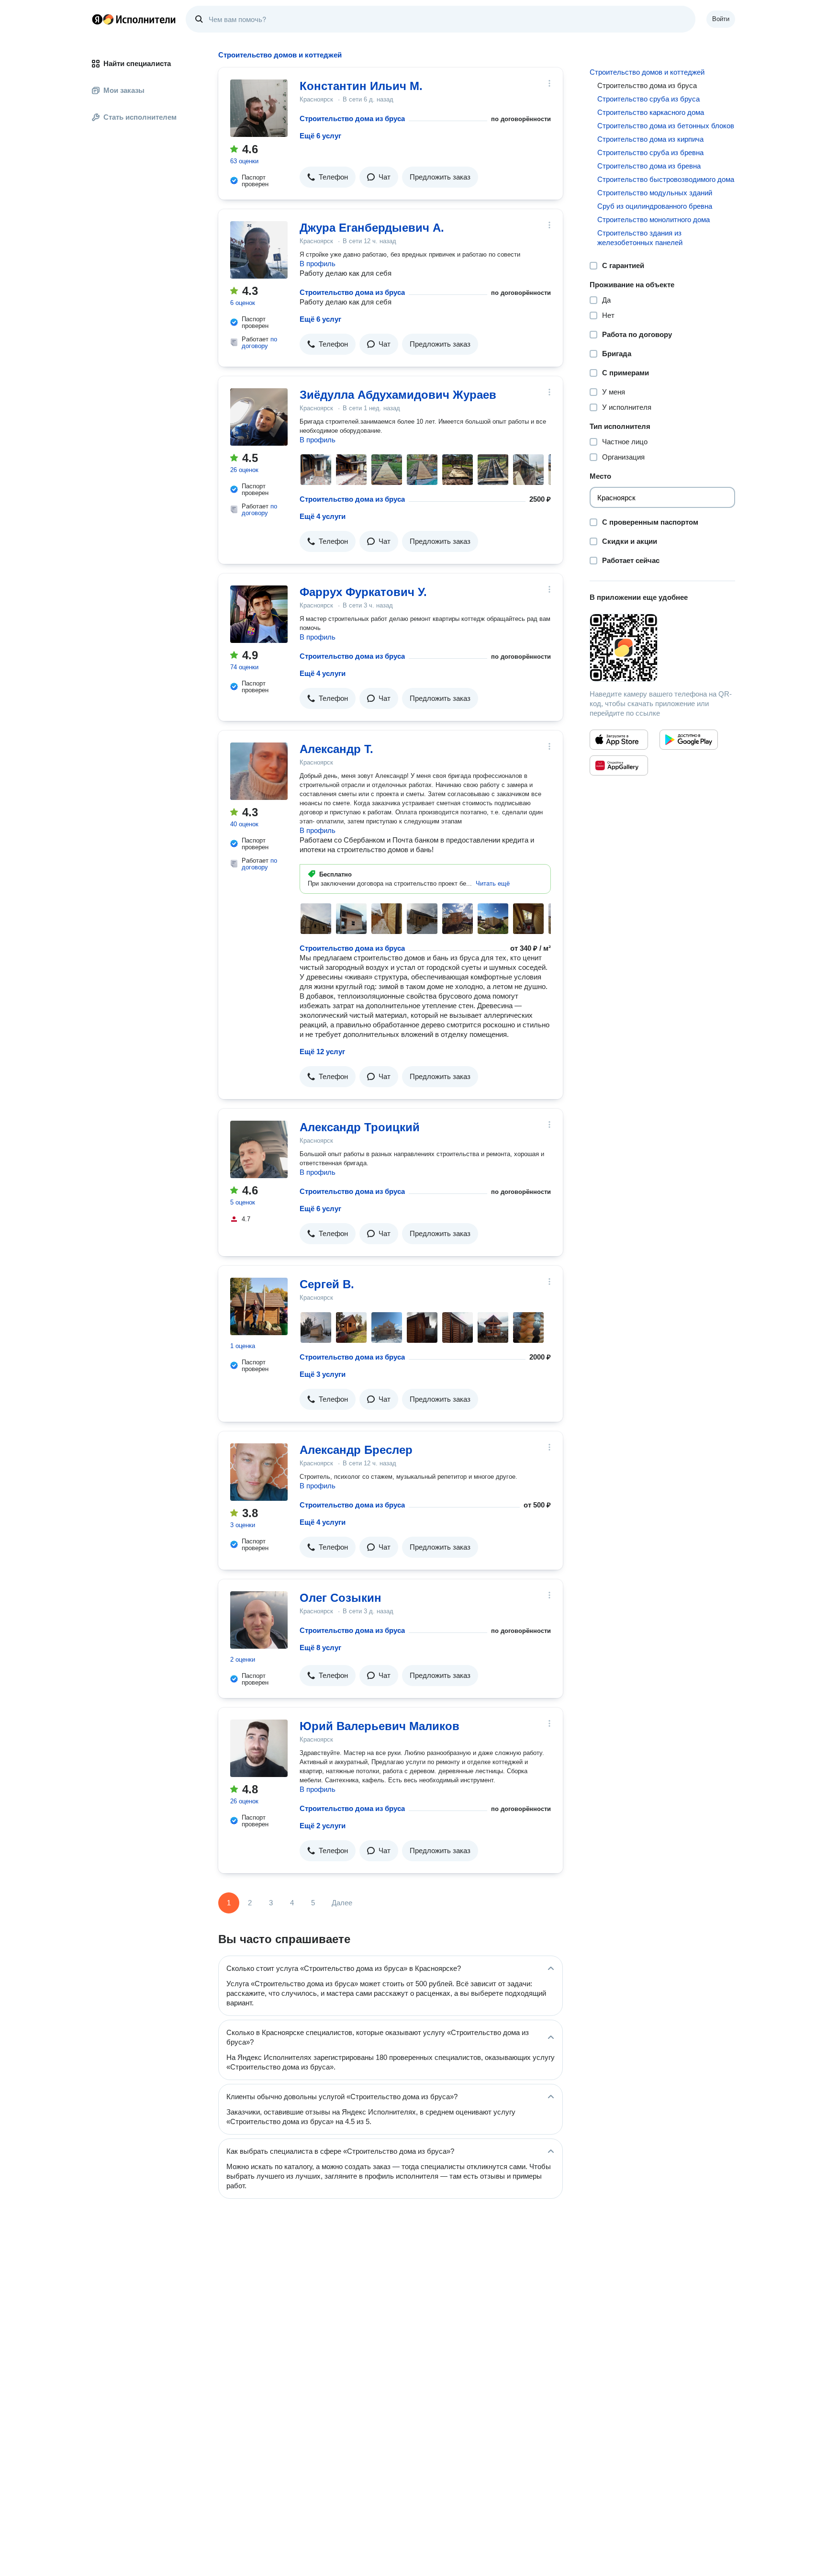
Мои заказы (124, 90)
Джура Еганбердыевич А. (372, 228)
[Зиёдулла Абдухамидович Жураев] (259, 417)
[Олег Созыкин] (259, 1620)
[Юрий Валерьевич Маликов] (259, 1748)
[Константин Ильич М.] (259, 108)
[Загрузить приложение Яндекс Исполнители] (662, 648)
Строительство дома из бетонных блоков (666, 126)
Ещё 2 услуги (323, 1826)
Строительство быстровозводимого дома (666, 179)
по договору (259, 343)
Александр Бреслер (356, 1450)
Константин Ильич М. (361, 86)
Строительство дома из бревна (649, 166)
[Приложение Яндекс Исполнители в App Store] (619, 740)
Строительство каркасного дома (651, 112)
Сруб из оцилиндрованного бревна (655, 206)
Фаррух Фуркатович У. (363, 592)
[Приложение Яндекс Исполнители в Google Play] (689, 740)
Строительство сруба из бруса (648, 99)
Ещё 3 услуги (323, 1374)
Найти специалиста (137, 63)
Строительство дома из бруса (352, 118)
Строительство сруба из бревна (650, 152)
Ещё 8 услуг (320, 1648)
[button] (328, 177)
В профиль (318, 264)
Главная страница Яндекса (97, 19)
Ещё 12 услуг (322, 1052)
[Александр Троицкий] (259, 1149)
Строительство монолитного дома (654, 219)
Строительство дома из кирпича (650, 139)
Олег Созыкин (341, 1598)
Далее (342, 1903)
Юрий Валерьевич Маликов (380, 1726)
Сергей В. (327, 1284)
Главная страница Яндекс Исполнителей (134, 19)
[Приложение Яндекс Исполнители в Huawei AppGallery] (619, 765)
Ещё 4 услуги (323, 516)
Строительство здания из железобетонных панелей (640, 238)
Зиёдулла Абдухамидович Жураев (398, 395)
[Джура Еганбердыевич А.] (259, 250)
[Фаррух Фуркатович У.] (259, 614)
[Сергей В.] (259, 1306)
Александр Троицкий (360, 1127)
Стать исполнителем (140, 117)
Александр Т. (336, 749)
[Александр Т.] (259, 771)
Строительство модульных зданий (655, 193)
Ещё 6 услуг (320, 136)
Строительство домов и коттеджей (647, 72)
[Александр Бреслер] (259, 1472)
